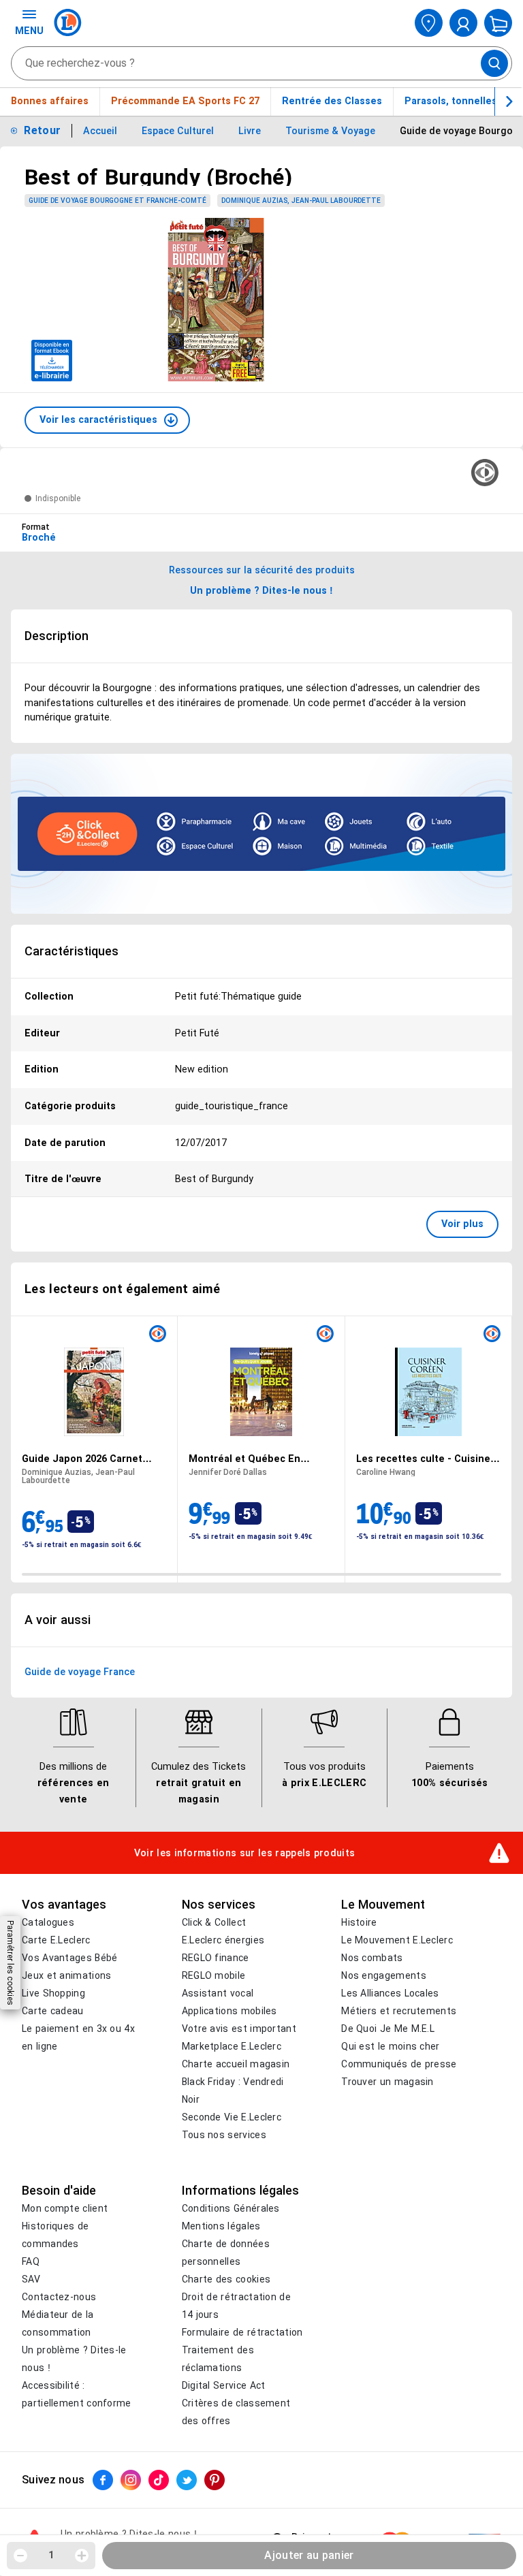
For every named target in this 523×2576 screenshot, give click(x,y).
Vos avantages (64, 1905)
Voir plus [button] (462, 1224)
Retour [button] (42, 130)
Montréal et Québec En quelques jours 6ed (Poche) (255, 1459)
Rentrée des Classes (332, 101)
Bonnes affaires (50, 101)
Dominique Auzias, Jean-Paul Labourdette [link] (301, 201)
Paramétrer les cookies (10, 1963)
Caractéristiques (72, 951)
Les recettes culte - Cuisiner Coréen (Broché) (425, 1459)
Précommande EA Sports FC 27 (185, 101)
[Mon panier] (498, 23)
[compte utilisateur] (463, 23)
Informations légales (240, 2191)
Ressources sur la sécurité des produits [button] (262, 570)
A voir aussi (58, 1620)
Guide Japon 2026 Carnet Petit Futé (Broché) (82, 1459)
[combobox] (261, 63)
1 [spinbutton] (51, 2555)
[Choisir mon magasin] (429, 23)
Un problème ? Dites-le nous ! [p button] (261, 590)
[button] (107, 420)
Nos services (219, 1905)
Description (57, 636)
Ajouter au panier (309, 2555)
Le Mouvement (383, 1905)
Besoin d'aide (59, 2191)
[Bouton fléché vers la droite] (509, 101)
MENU (29, 31)
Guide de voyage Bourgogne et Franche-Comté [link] (117, 201)
